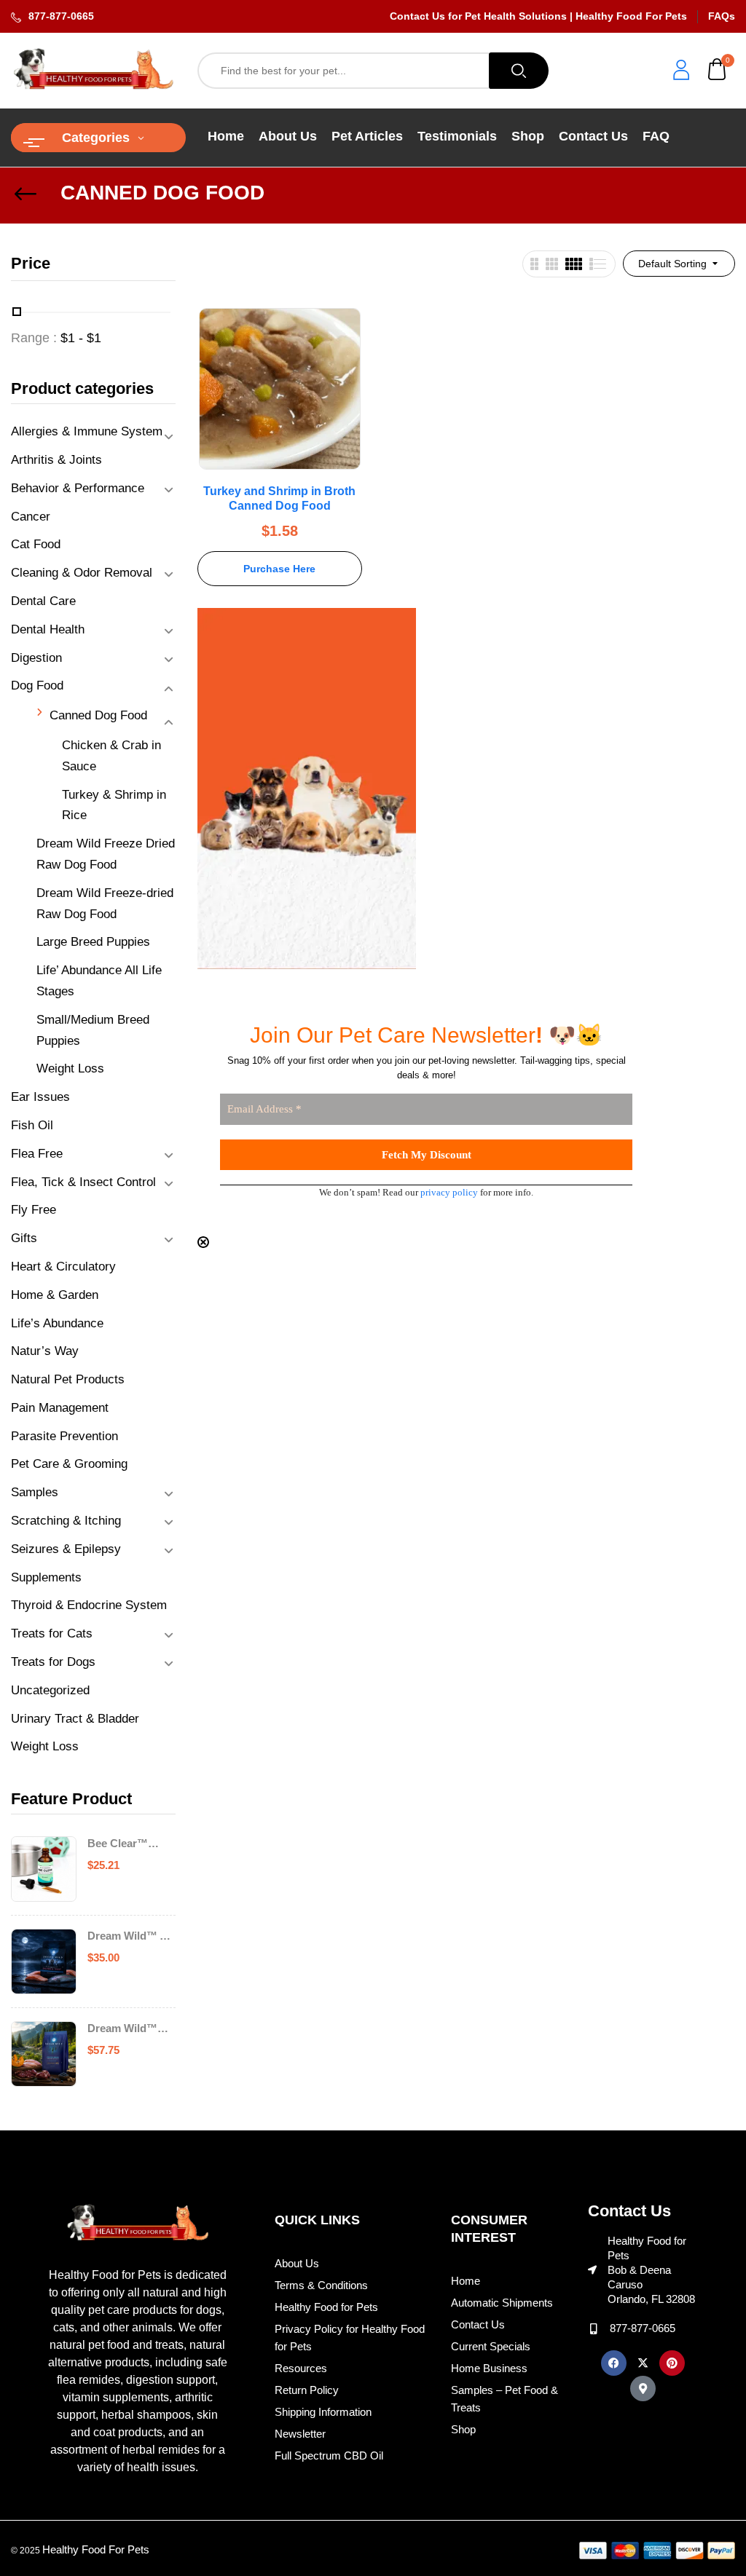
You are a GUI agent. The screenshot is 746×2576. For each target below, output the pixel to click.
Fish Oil (32, 1125)
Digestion (36, 658)
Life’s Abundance (57, 1323)
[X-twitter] (643, 2363)
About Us (297, 2263)
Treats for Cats (52, 1633)
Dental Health (48, 629)
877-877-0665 (61, 16)
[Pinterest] (672, 2363)
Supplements (46, 1577)
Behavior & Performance (78, 488)
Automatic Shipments (502, 2303)
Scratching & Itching (66, 1521)
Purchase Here (279, 569)
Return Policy (307, 2390)
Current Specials (491, 2346)
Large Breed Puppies (93, 942)
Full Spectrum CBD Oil (329, 2456)
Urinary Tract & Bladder (75, 1719)
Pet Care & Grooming (69, 1464)
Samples (35, 1492)
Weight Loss (70, 1068)
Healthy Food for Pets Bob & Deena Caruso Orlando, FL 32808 (651, 2270)
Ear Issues (40, 1097)
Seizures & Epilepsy (66, 1549)
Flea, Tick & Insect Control (83, 1182)
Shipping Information (323, 2412)
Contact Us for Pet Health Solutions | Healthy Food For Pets (538, 16)
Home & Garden (55, 1295)
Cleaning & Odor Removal (82, 573)
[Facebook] (614, 2363)
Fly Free (34, 1210)
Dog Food (37, 686)
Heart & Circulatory (63, 1267)
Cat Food (36, 544)
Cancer (31, 517)
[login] (681, 72)
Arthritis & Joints (56, 460)
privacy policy (449, 1192)
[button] (718, 71)
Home (466, 2281)
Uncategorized (50, 1690)
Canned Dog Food (98, 715)
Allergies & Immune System (87, 431)
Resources (301, 2368)
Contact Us (478, 2324)
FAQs (722, 16)
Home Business (489, 2368)
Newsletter (300, 2434)
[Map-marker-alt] (643, 2389)
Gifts (24, 1238)
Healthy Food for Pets (326, 2307)
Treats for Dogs (53, 1662)
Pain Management (60, 1408)
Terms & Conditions (321, 2285)
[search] (519, 71)
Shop (463, 2429)
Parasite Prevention (64, 1436)
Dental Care (43, 601)
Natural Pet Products (68, 1379)
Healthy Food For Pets (96, 2549)
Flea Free (37, 1154)
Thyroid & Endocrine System (89, 1605)
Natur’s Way (45, 1351)
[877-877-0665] (593, 2329)
